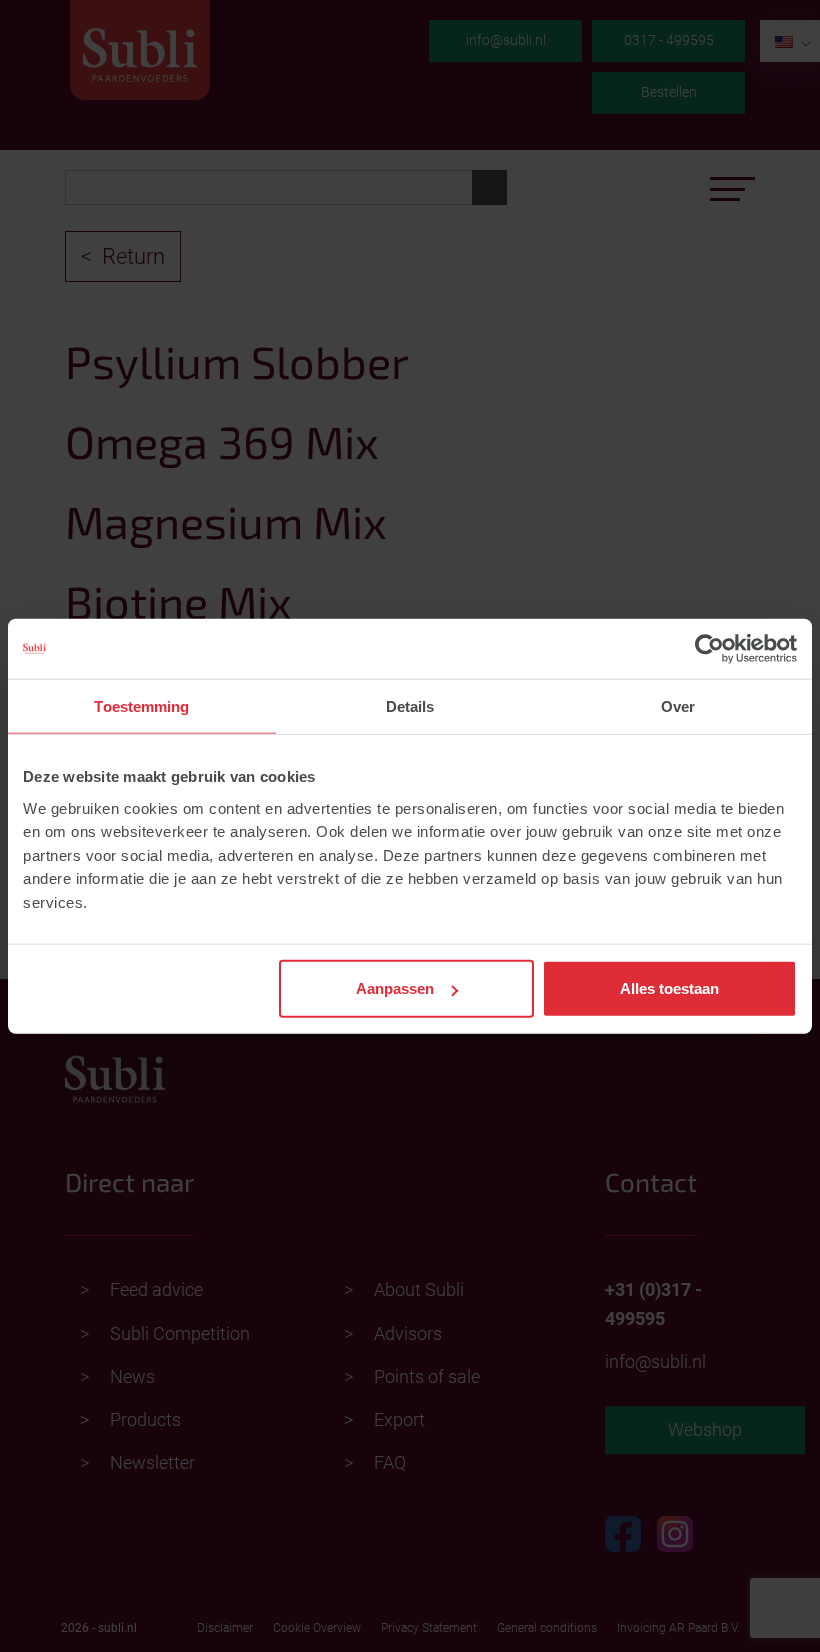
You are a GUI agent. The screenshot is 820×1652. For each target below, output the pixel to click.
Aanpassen (395, 988)
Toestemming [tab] (141, 706)
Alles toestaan (669, 988)
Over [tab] (678, 706)
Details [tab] (410, 706)
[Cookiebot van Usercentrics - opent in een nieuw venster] (709, 649)
